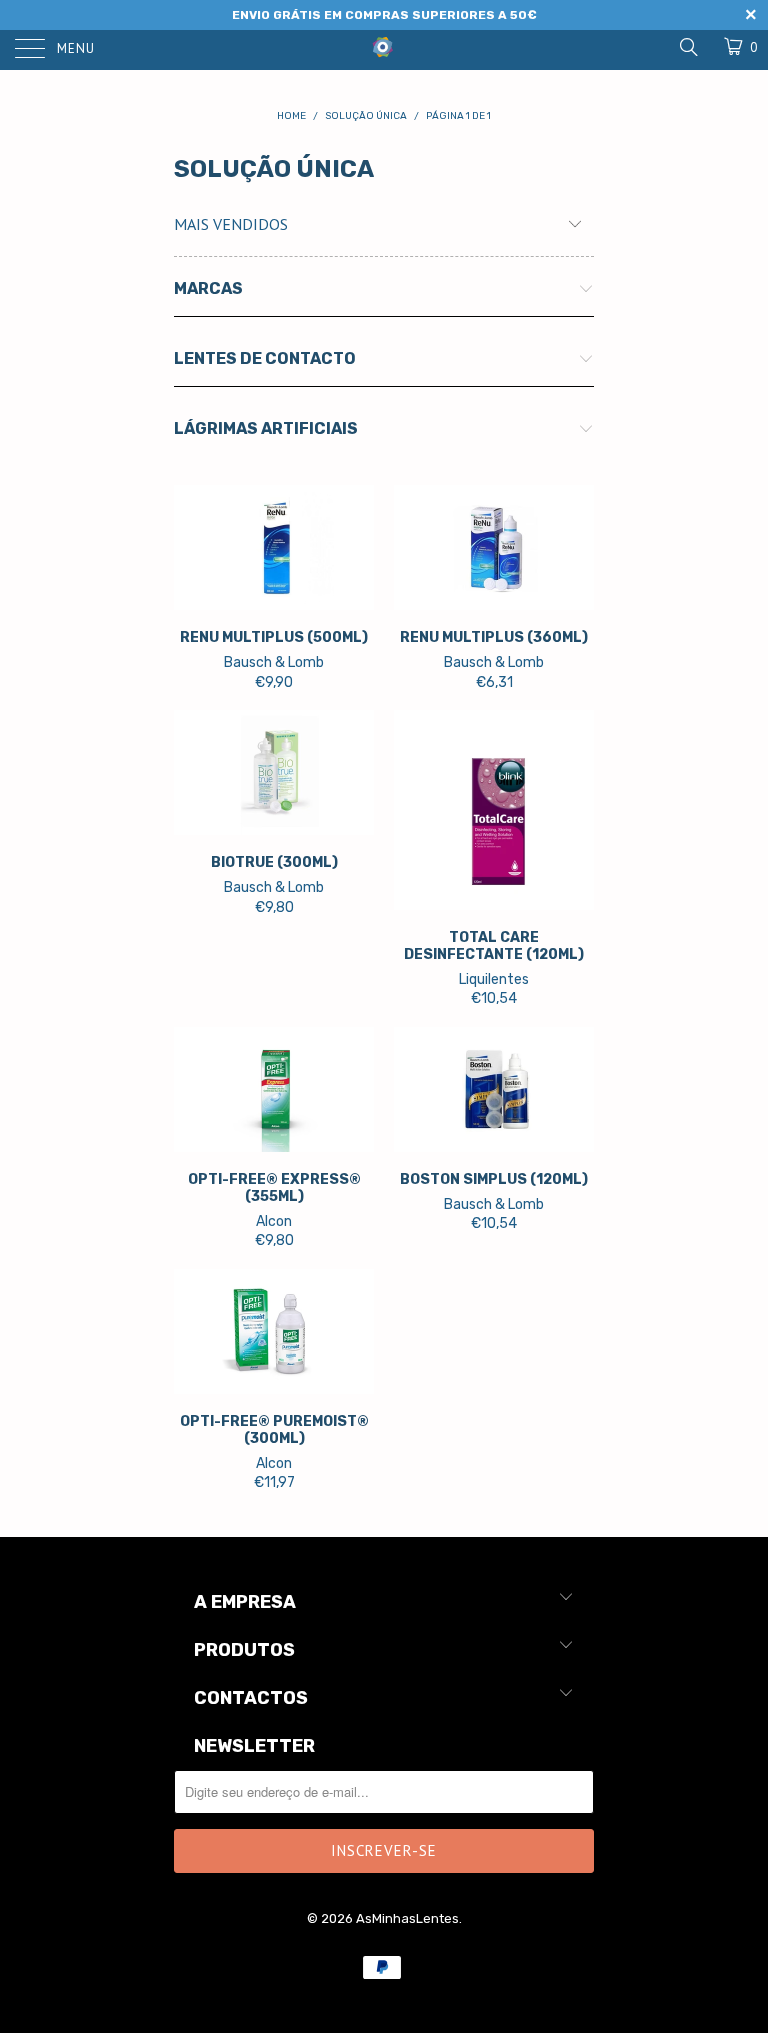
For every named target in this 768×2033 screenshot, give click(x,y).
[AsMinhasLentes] (384, 45)
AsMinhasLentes (407, 1918)
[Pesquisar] (687, 47)
